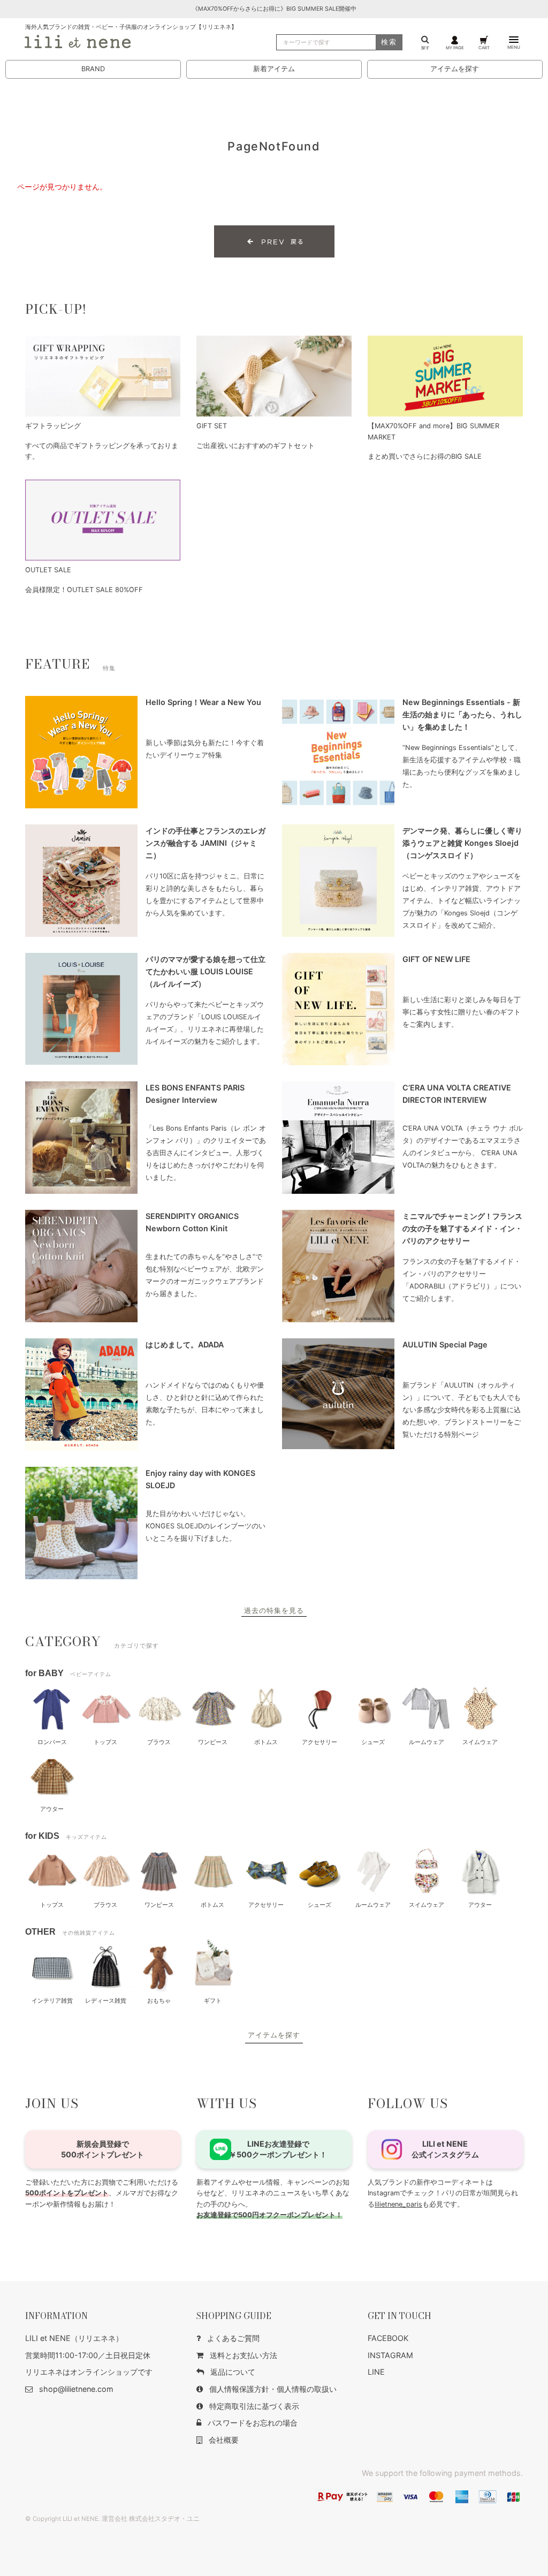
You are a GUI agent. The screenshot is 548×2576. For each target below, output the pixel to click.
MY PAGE (455, 47)
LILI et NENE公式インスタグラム (445, 2149)
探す (425, 47)
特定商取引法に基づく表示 (254, 2406)
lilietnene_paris (398, 2204)
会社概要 (224, 2440)
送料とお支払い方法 (243, 2355)
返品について (233, 2372)
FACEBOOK (388, 2338)
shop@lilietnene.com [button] (76, 2389)
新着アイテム (274, 69)
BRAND (93, 69)
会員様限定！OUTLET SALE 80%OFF (84, 590)
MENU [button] (514, 47)
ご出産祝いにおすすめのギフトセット (256, 446)
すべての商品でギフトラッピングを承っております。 (102, 451)
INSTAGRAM (390, 2355)
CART (484, 47)
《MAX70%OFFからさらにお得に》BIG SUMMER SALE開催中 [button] (274, 9)
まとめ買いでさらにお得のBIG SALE (425, 456)
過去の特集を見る (274, 1611)
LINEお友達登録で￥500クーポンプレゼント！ (278, 2149)
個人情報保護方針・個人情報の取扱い (273, 2389)
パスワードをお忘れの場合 (253, 2423)
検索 (389, 42)
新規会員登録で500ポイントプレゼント (102, 2149)
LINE (376, 2372)
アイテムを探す (455, 69)
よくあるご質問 (233, 2338)
